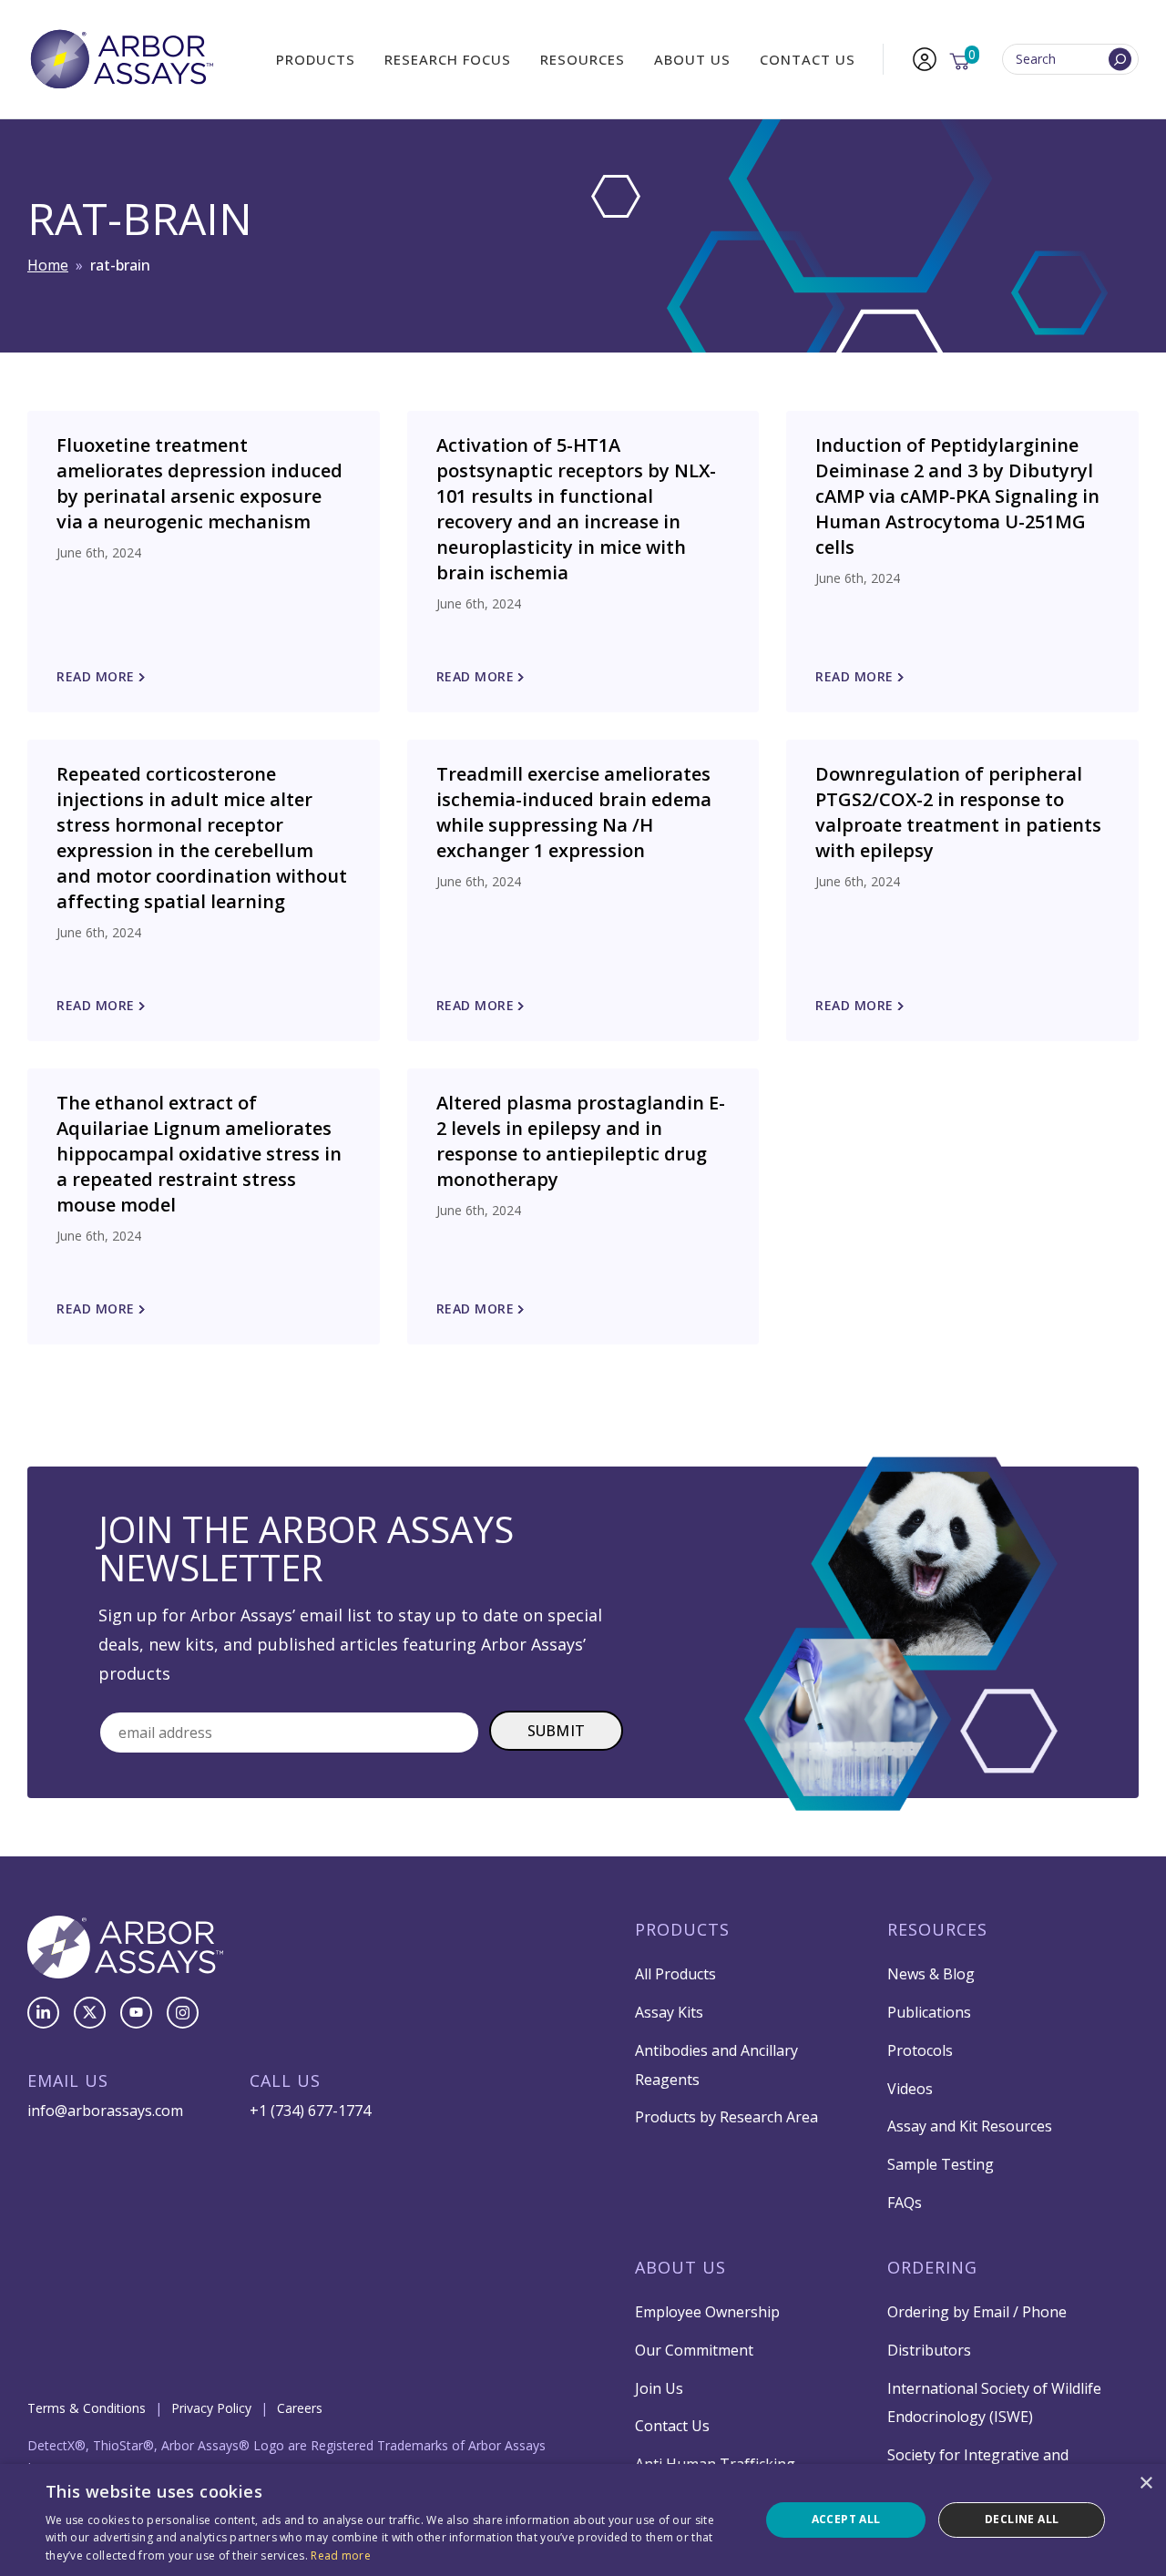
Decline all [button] (1022, 2519)
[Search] (1120, 60)
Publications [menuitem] (929, 2012)
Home (48, 265)
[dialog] (583, 2520)
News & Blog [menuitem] (931, 1974)
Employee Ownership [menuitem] (707, 2312)
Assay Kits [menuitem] (669, 2012)
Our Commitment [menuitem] (694, 2350)
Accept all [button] (846, 2519)
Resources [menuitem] (583, 59)
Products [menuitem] (316, 59)
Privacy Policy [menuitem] (211, 2408)
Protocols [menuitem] (920, 2050)
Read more (341, 2556)
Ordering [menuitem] (932, 2267)
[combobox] (1070, 60)
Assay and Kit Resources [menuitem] (970, 2126)
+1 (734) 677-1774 (310, 2111)
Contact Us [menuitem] (808, 59)
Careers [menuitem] (300, 2408)
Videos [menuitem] (910, 2089)
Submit (557, 1731)
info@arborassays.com (105, 2111)
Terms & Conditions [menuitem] (87, 2408)
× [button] (1146, 2484)
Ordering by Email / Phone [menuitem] (977, 2312)
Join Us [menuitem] (659, 2388)
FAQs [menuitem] (905, 2203)
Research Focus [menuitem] (448, 59)
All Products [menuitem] (675, 1974)
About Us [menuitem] (692, 59)
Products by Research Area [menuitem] (726, 2117)
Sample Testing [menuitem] (941, 2164)
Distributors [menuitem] (929, 2350)
